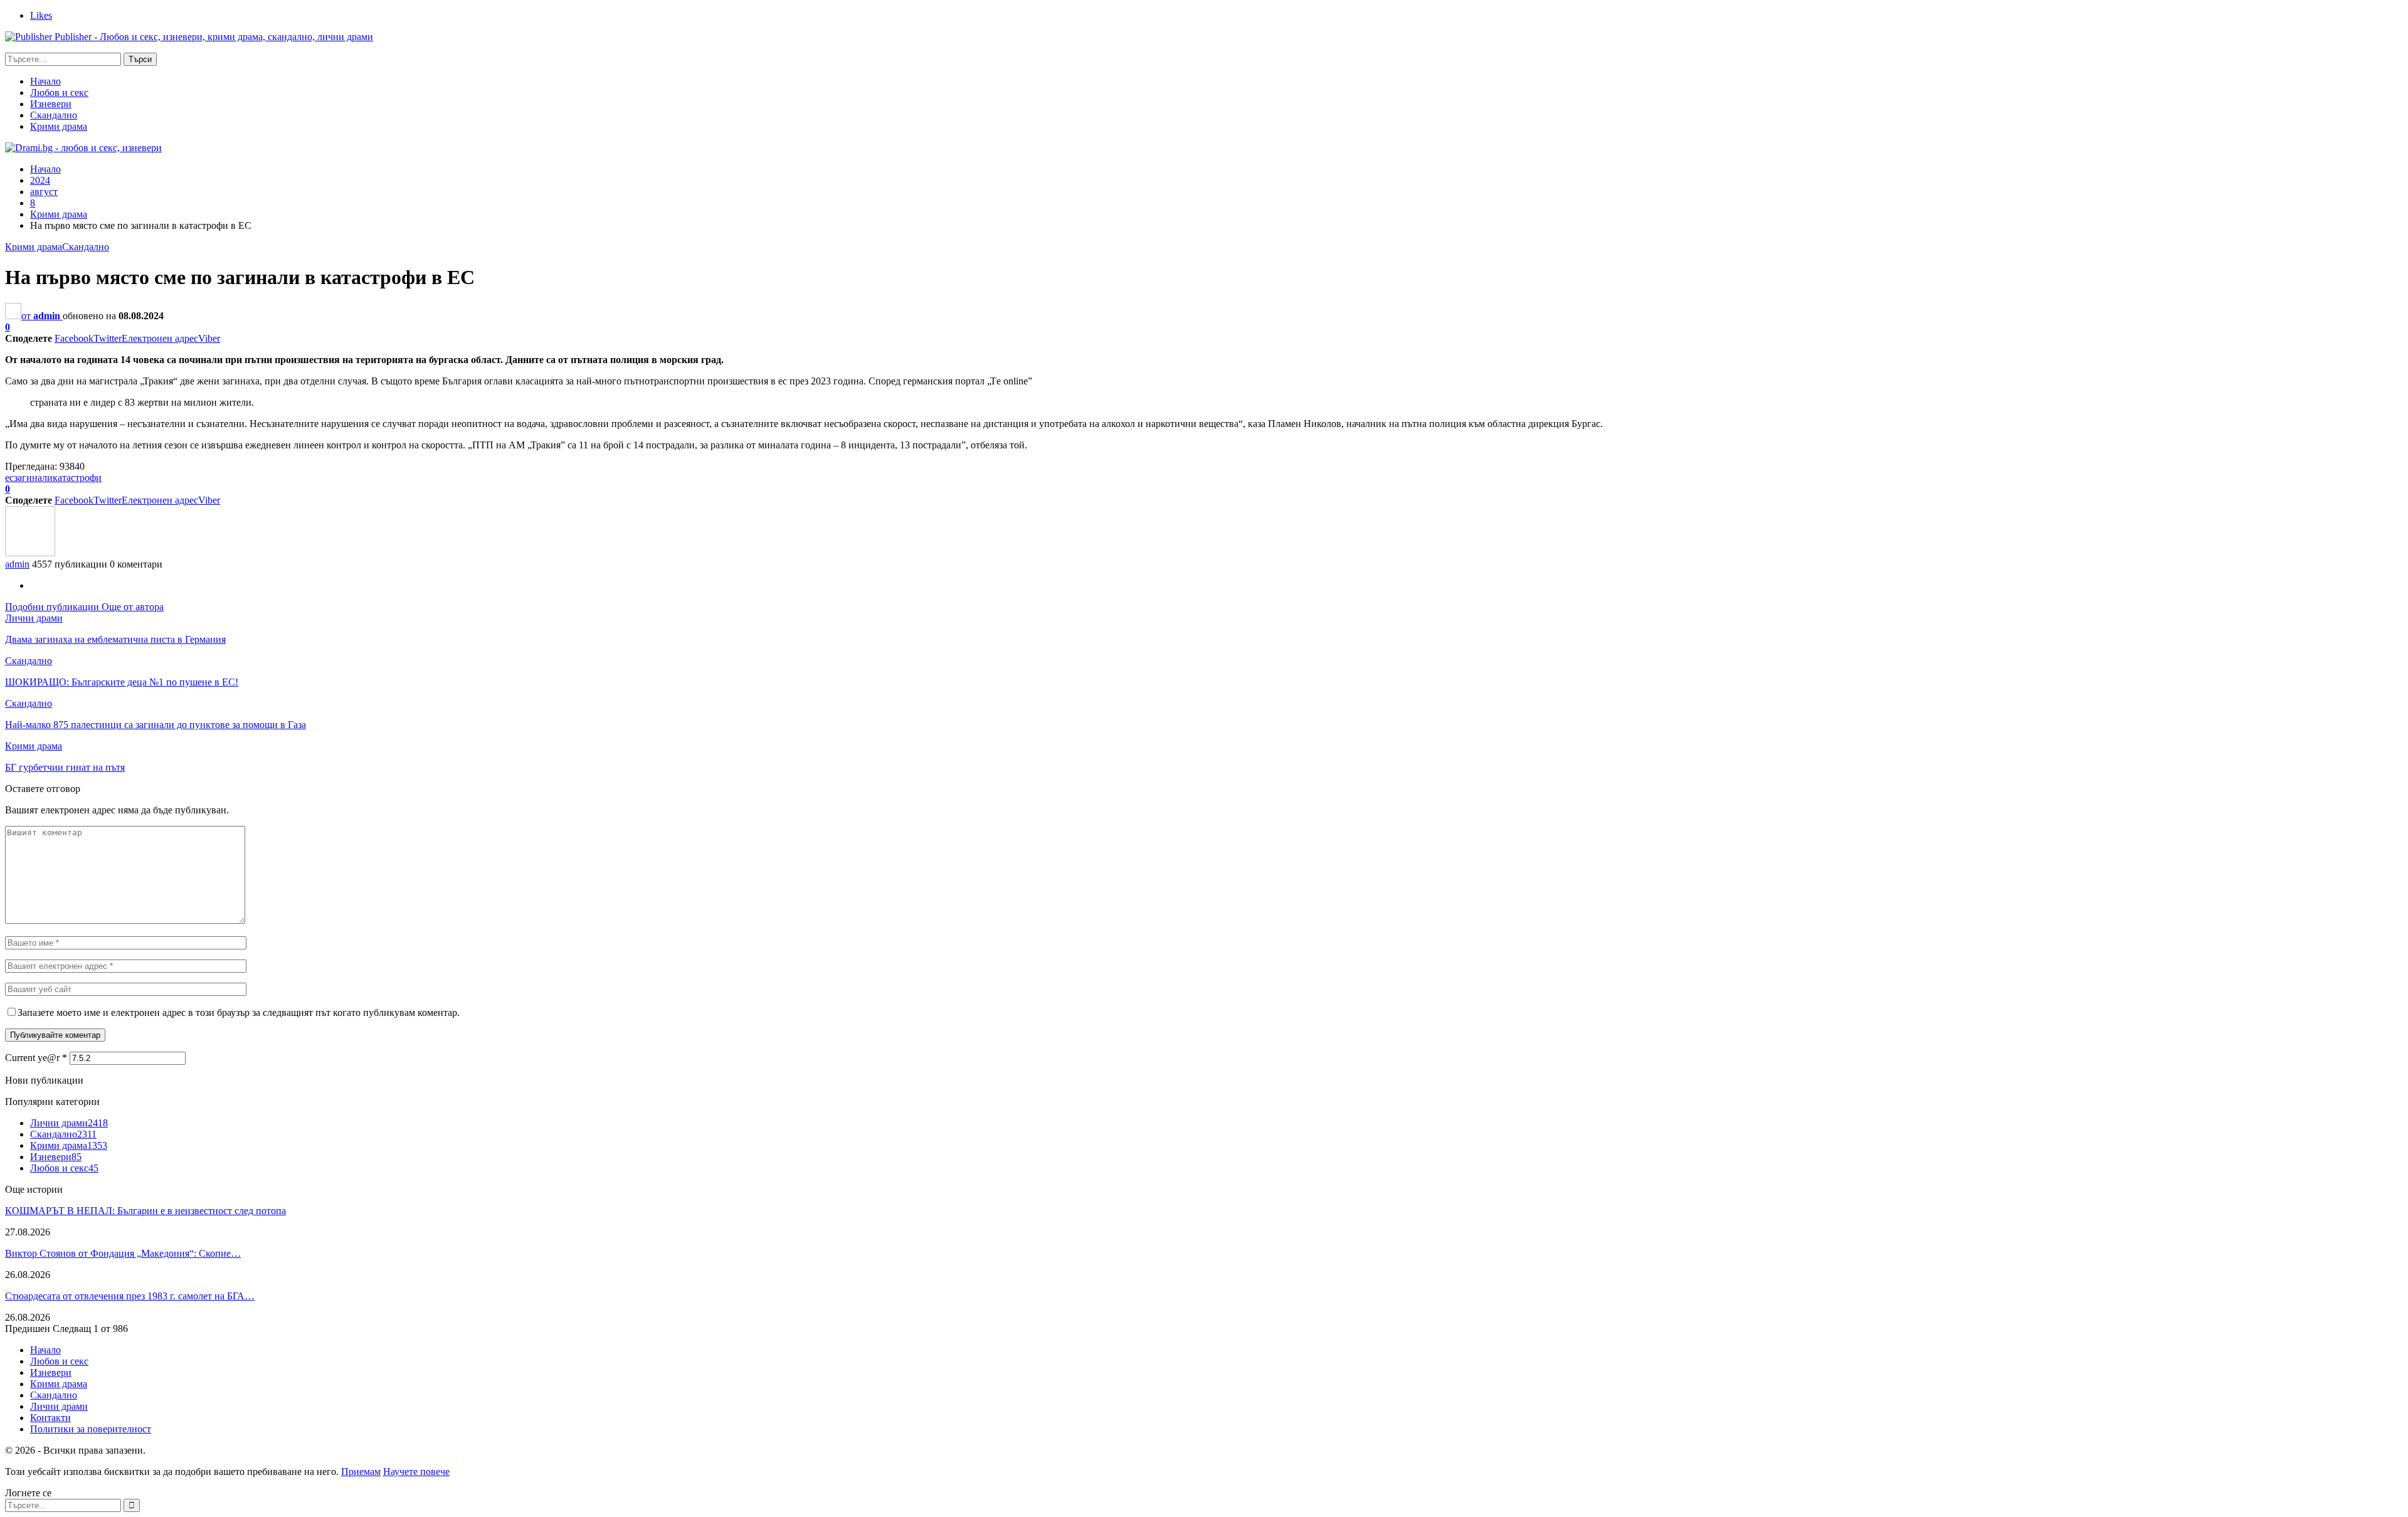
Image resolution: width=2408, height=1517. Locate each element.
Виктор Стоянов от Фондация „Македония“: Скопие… (123, 1253)
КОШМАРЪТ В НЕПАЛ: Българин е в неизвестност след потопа (145, 1211)
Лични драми (34, 618)
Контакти (50, 1418)
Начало (45, 81)
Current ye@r (36, 1058)
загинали (33, 478)
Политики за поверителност (91, 1429)
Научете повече (416, 1472)
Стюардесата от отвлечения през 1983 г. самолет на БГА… (130, 1296)
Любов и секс (59, 92)
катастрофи (77, 478)
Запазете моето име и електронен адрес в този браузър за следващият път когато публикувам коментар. (239, 1012)
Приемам (361, 1472)
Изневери (51, 104)
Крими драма (59, 126)
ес (9, 478)
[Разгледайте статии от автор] (30, 553)
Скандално (54, 115)
